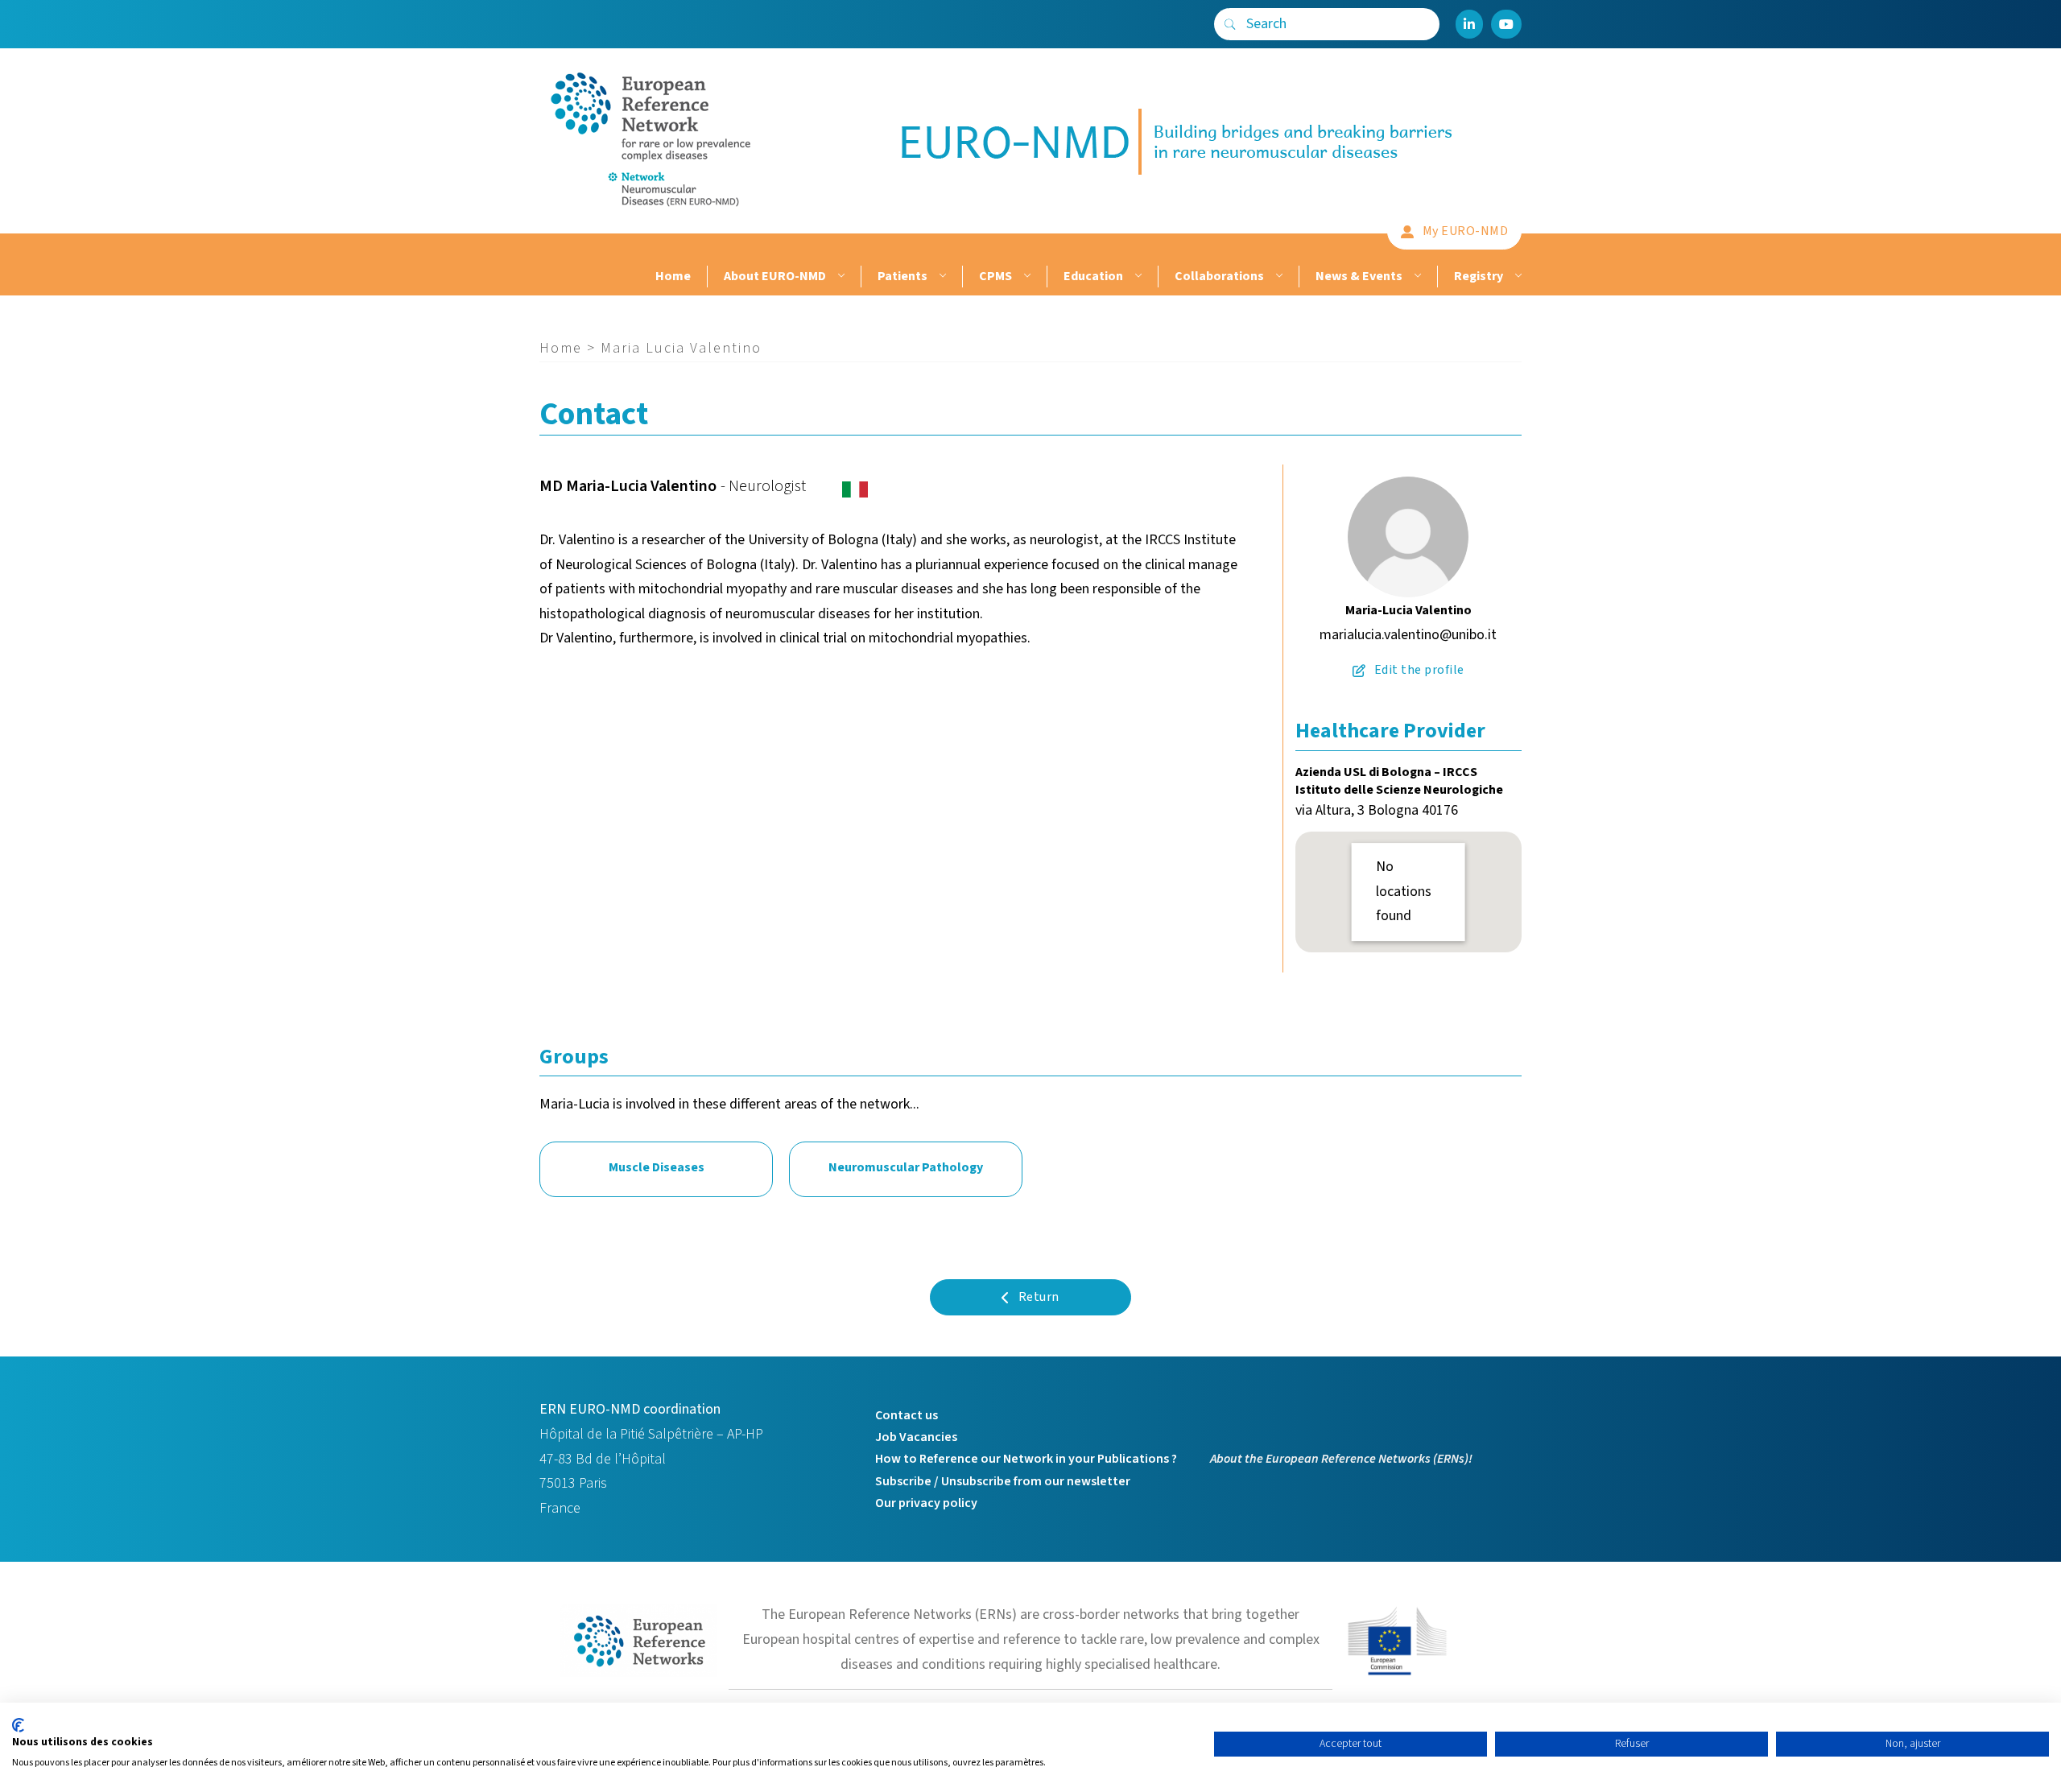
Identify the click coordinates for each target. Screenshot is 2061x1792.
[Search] (1230, 24)
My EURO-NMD (1466, 231)
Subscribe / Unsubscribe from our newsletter (1003, 1481)
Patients (902, 276)
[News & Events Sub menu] (1416, 277)
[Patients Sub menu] (941, 277)
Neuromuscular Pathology (906, 1167)
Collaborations (1219, 276)
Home (673, 276)
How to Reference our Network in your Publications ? (1026, 1459)
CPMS (995, 276)
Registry (1479, 276)
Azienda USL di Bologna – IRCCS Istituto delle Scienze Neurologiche (1399, 781)
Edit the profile (1419, 670)
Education (1093, 276)
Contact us (907, 1415)
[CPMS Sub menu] (1025, 277)
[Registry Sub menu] (1516, 277)
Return (1039, 1297)
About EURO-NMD (775, 276)
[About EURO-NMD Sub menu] (839, 277)
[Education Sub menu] (1136, 277)
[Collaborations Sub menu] (1277, 277)
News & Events (1359, 276)
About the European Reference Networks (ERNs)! (1341, 1459)
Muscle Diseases (657, 1167)
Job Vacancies (916, 1437)
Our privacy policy (926, 1503)
